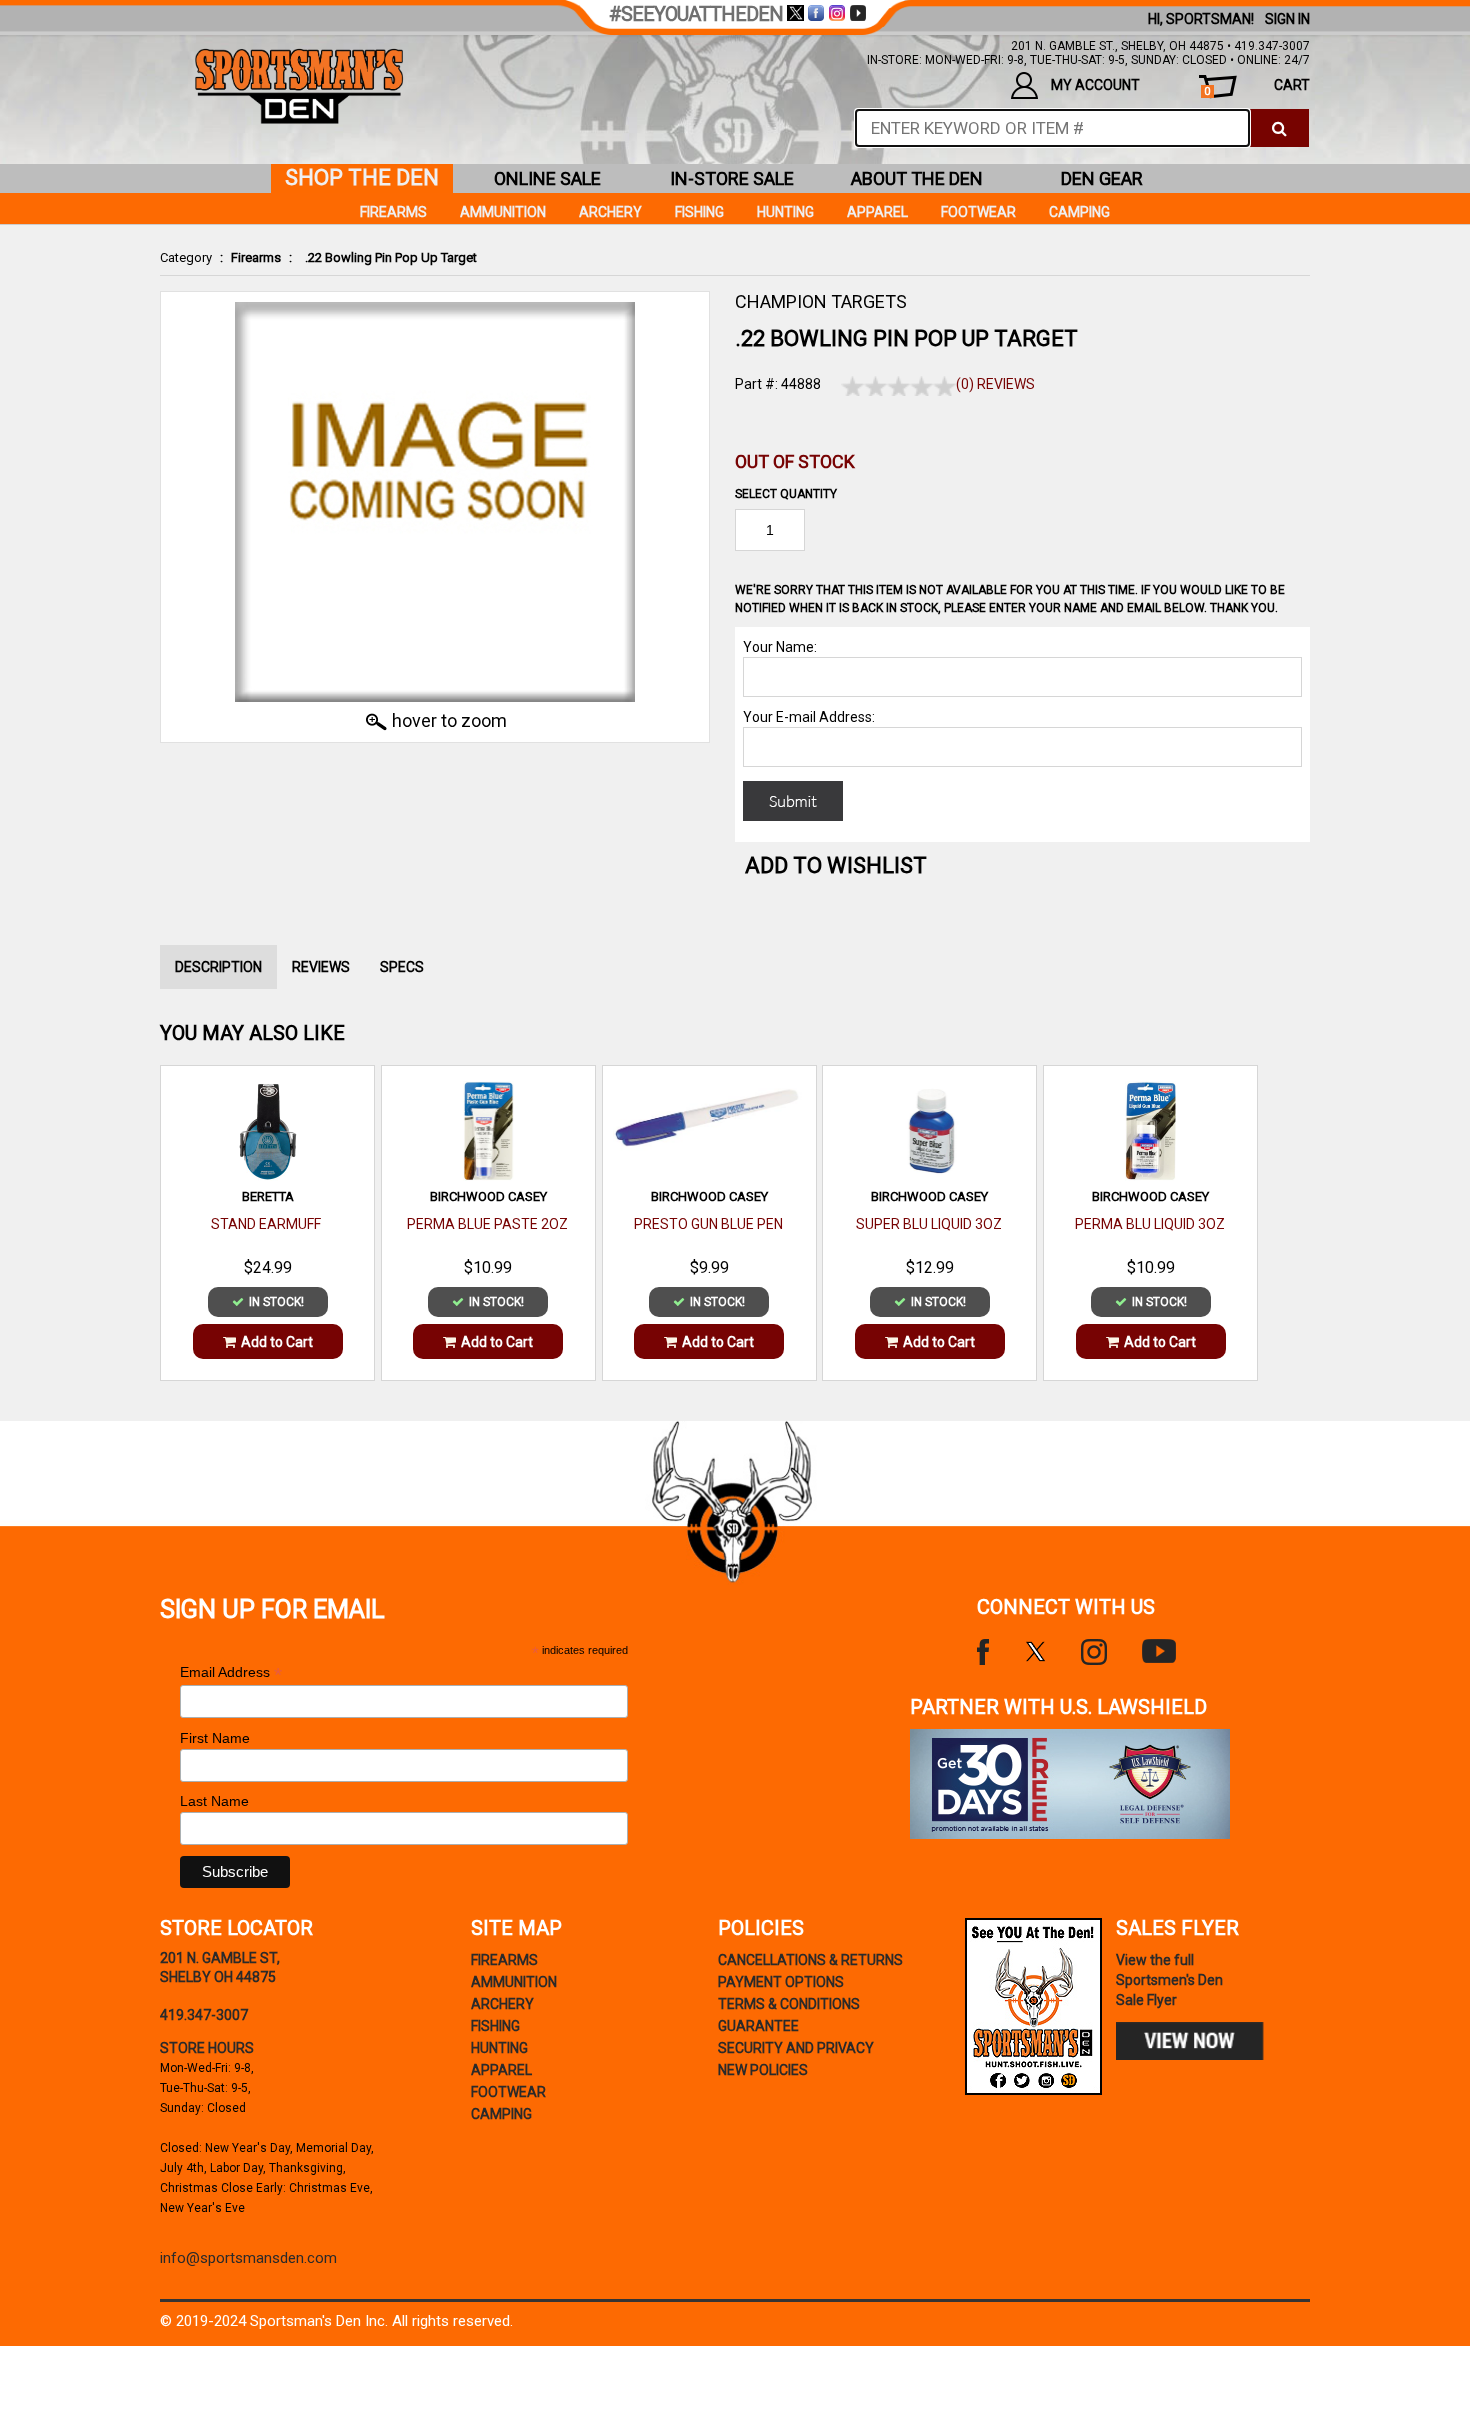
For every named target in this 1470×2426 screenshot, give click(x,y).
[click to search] (1279, 128)
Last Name (214, 1801)
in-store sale (732, 178)
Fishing (699, 212)
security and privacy (796, 2048)
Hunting (785, 212)
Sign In (1287, 19)
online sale (547, 178)
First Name (215, 1738)
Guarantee (758, 2026)
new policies (763, 2070)
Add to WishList (836, 865)
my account (1095, 85)
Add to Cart (277, 1342)
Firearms (256, 257)
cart (1257, 87)
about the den (917, 178)
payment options (781, 1982)
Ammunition (503, 212)
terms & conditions (789, 2004)
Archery (610, 212)
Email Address (231, 1672)
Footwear (978, 212)
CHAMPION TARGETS (821, 301)
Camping (1079, 212)
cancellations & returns (810, 1960)
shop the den (362, 177)
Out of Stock (795, 461)
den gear (1102, 178)
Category (186, 257)
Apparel (877, 212)
